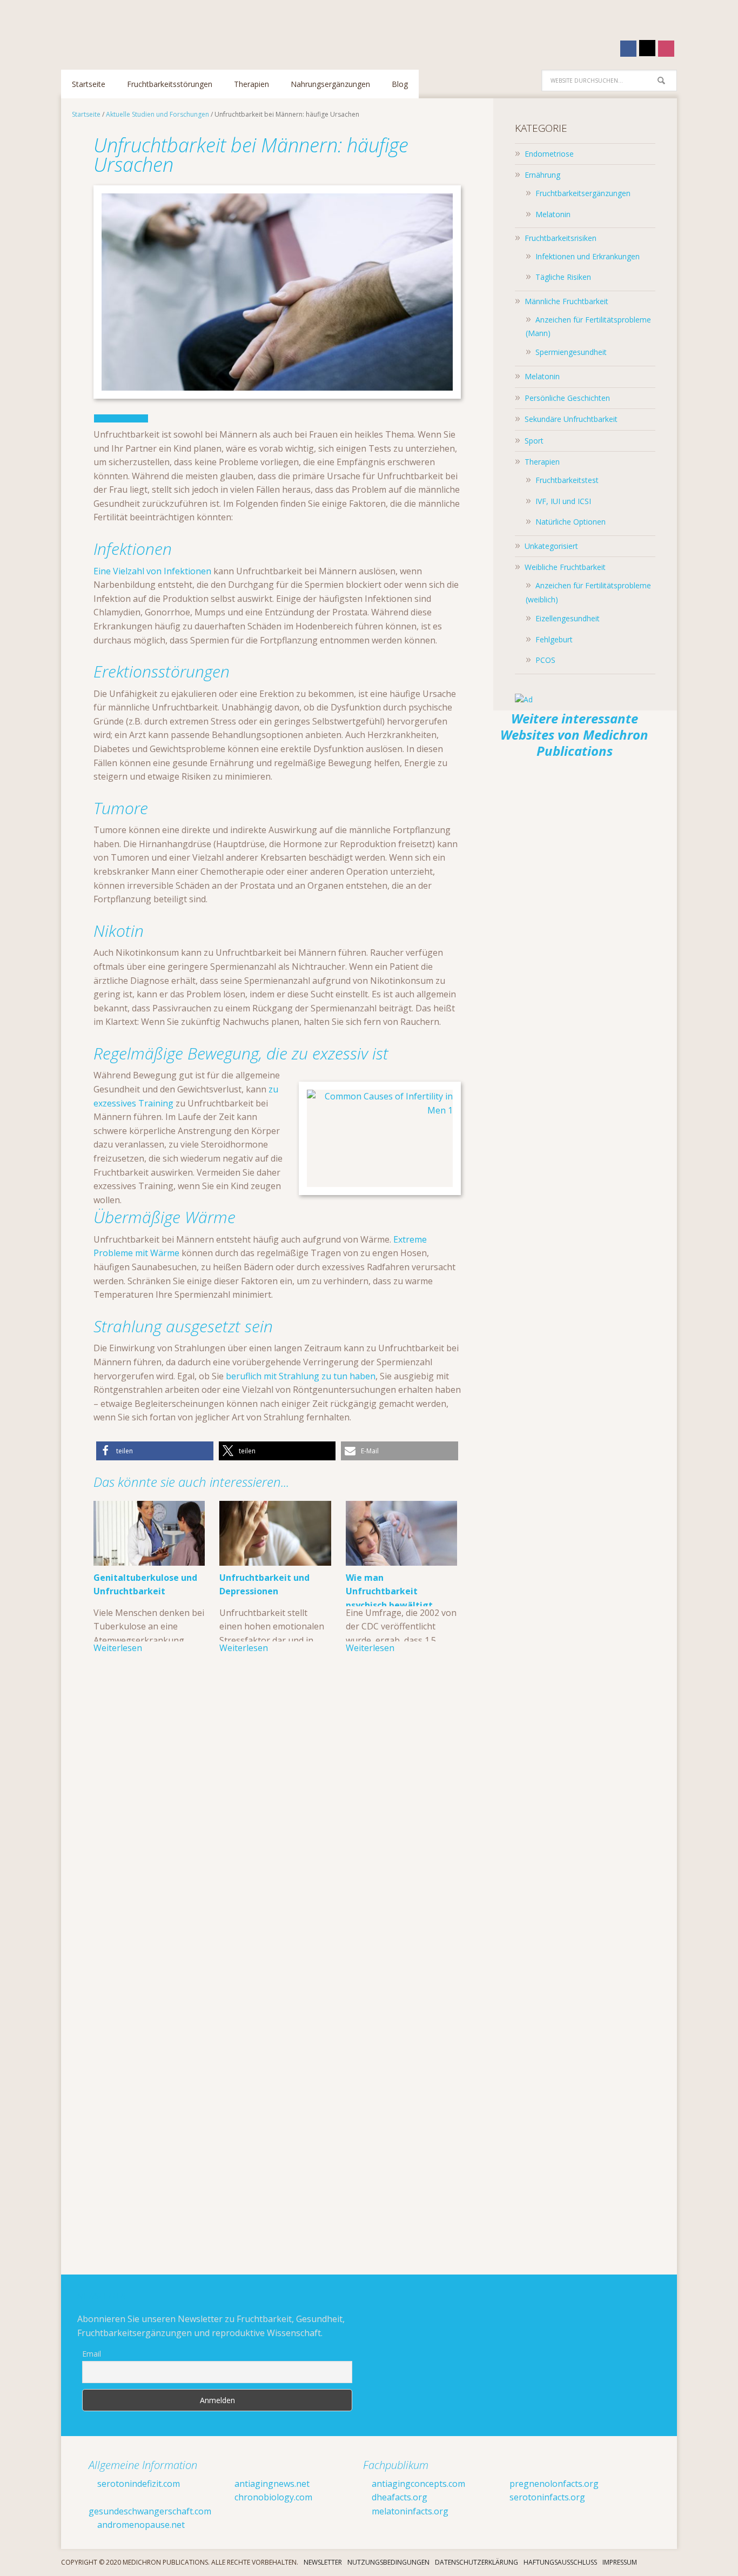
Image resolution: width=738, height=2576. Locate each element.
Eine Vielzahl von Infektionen (153, 571)
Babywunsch (131, 29)
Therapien (542, 462)
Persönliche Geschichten (567, 398)
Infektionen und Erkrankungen (588, 256)
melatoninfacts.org (409, 2511)
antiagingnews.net (271, 2484)
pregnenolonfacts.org (553, 2484)
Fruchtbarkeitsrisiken (561, 238)
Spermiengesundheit (571, 352)
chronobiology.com (272, 2497)
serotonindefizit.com (137, 2484)
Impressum (620, 2562)
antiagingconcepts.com (417, 2484)
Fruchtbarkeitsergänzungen (583, 193)
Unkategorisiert (551, 546)
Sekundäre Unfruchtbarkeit (571, 419)
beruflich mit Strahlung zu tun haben (301, 1376)
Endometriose (549, 154)
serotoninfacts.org (546, 2497)
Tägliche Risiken (563, 277)
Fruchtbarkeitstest (567, 480)
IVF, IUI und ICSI (563, 501)
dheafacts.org (398, 2497)
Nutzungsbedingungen (388, 2562)
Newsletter (323, 2562)
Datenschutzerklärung (477, 2562)
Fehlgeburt (554, 639)
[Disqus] (277, 1828)
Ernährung (542, 175)
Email (92, 2354)
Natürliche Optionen (571, 522)
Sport (534, 441)
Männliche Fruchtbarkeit (566, 301)
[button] (155, 1451)
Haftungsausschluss (560, 2562)
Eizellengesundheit (568, 618)
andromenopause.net (140, 2525)
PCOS (545, 660)
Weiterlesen (118, 1648)
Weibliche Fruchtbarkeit (565, 567)
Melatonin (553, 214)
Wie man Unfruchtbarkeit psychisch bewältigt (389, 1591)
